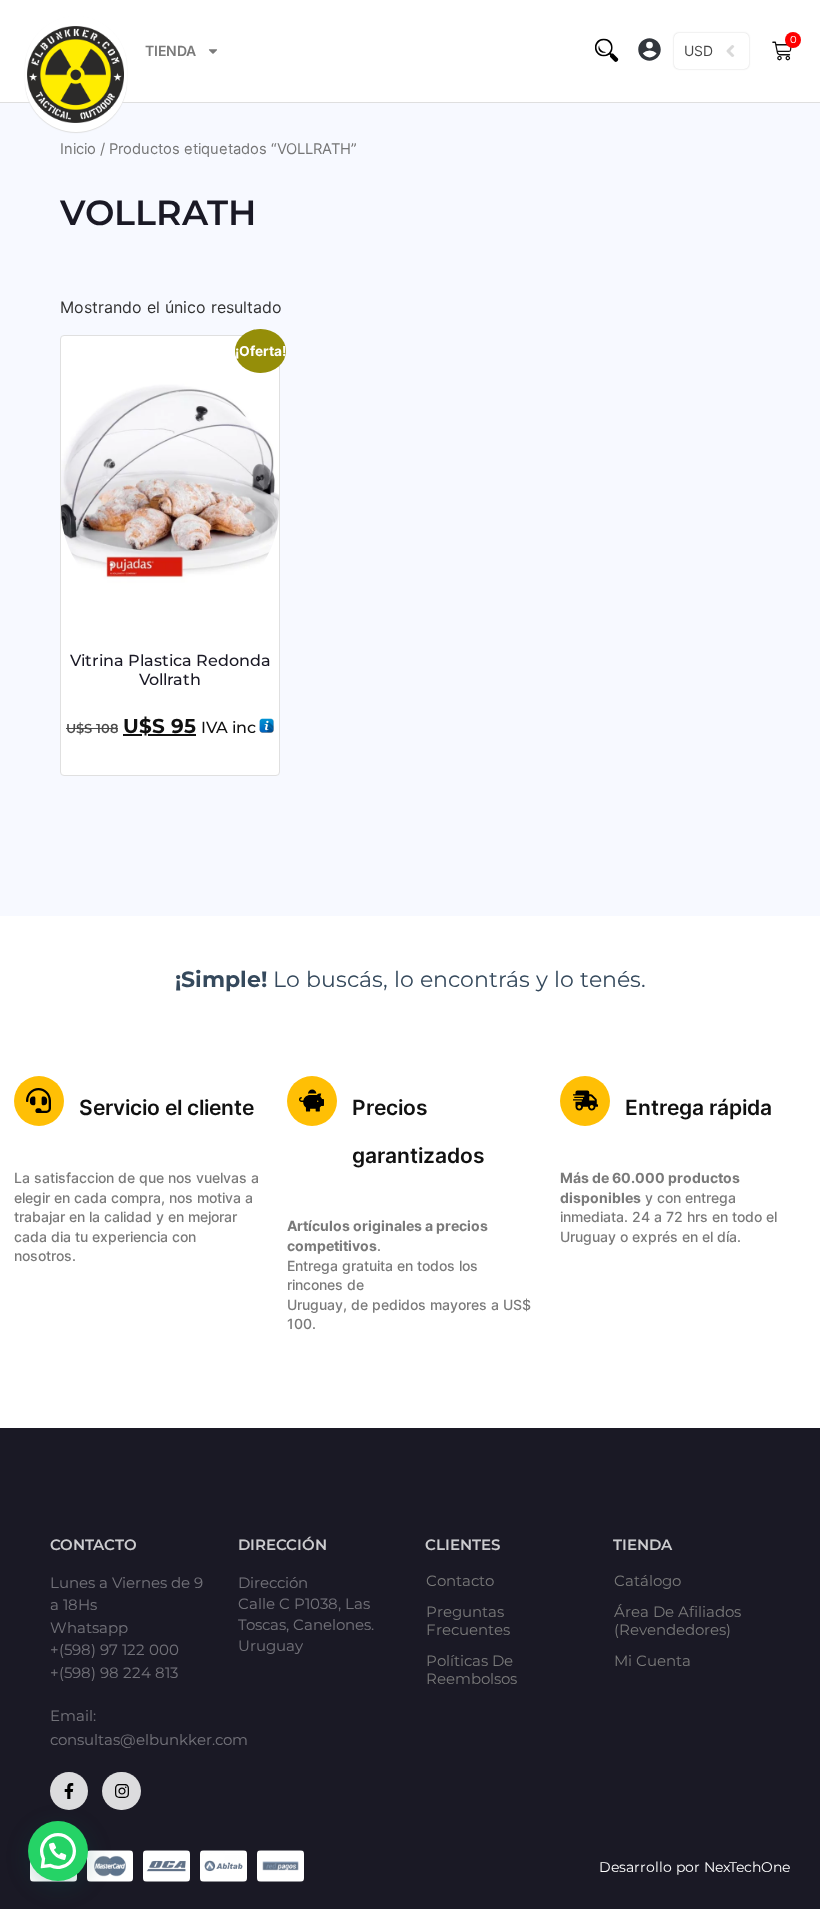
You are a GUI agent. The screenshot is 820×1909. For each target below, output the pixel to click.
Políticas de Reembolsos (471, 1670)
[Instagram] (121, 1791)
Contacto (460, 1581)
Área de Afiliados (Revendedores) (677, 1621)
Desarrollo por (651, 1867)
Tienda (170, 50)
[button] (649, 51)
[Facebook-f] (69, 1791)
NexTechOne (747, 1867)
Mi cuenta (652, 1661)
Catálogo (647, 1581)
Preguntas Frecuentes (468, 1621)
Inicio (78, 149)
